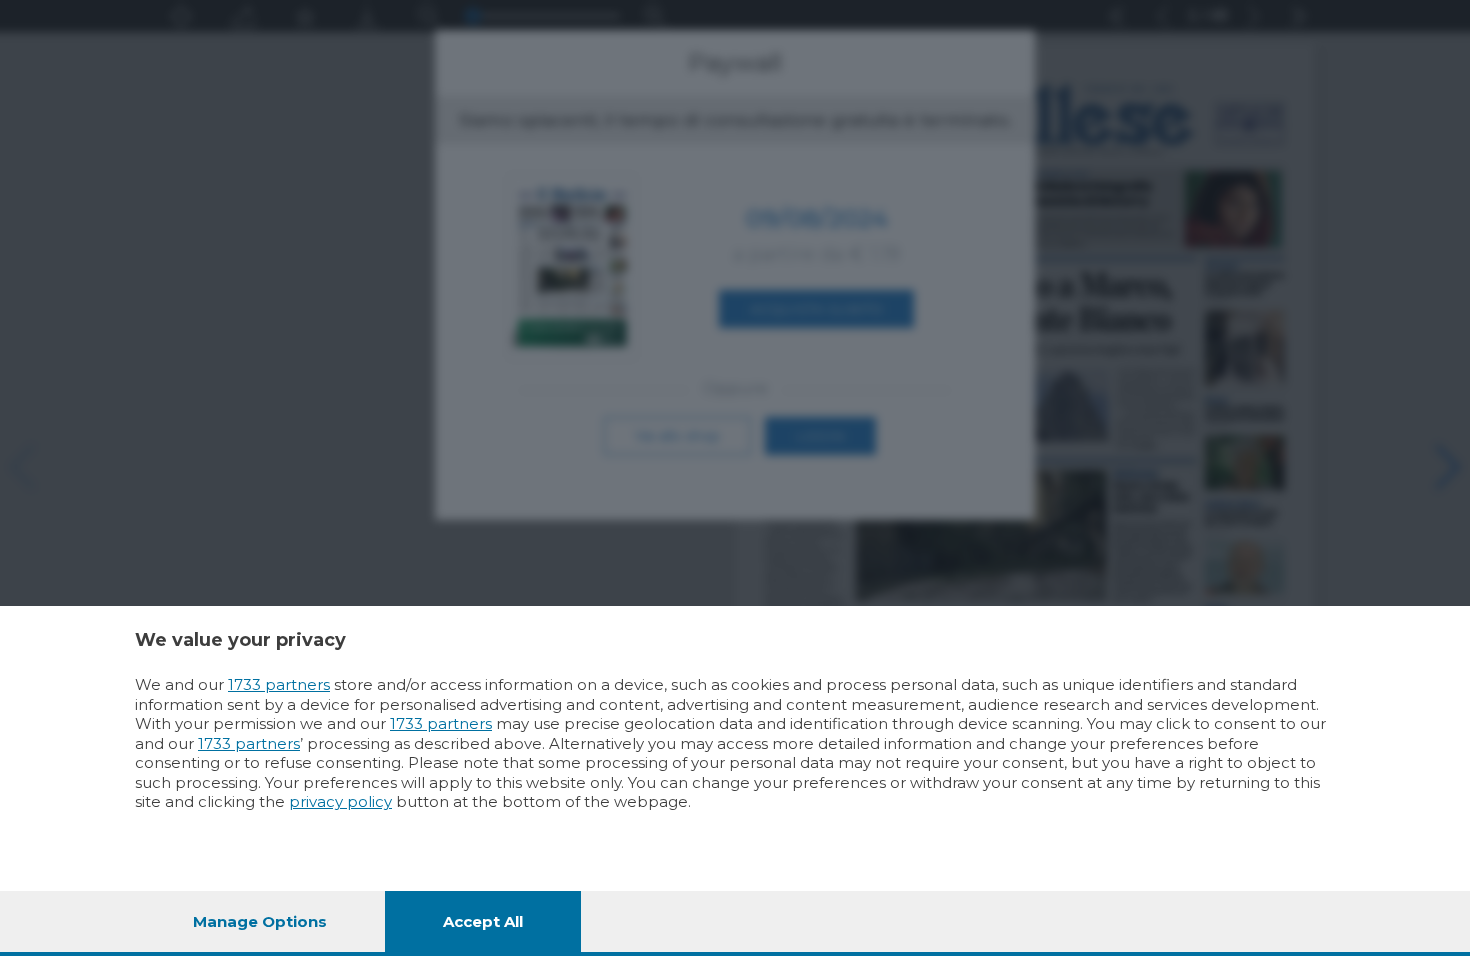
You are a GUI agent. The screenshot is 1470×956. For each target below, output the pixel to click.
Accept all (483, 921)
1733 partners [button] (279, 684)
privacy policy (340, 801)
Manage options (260, 921)
